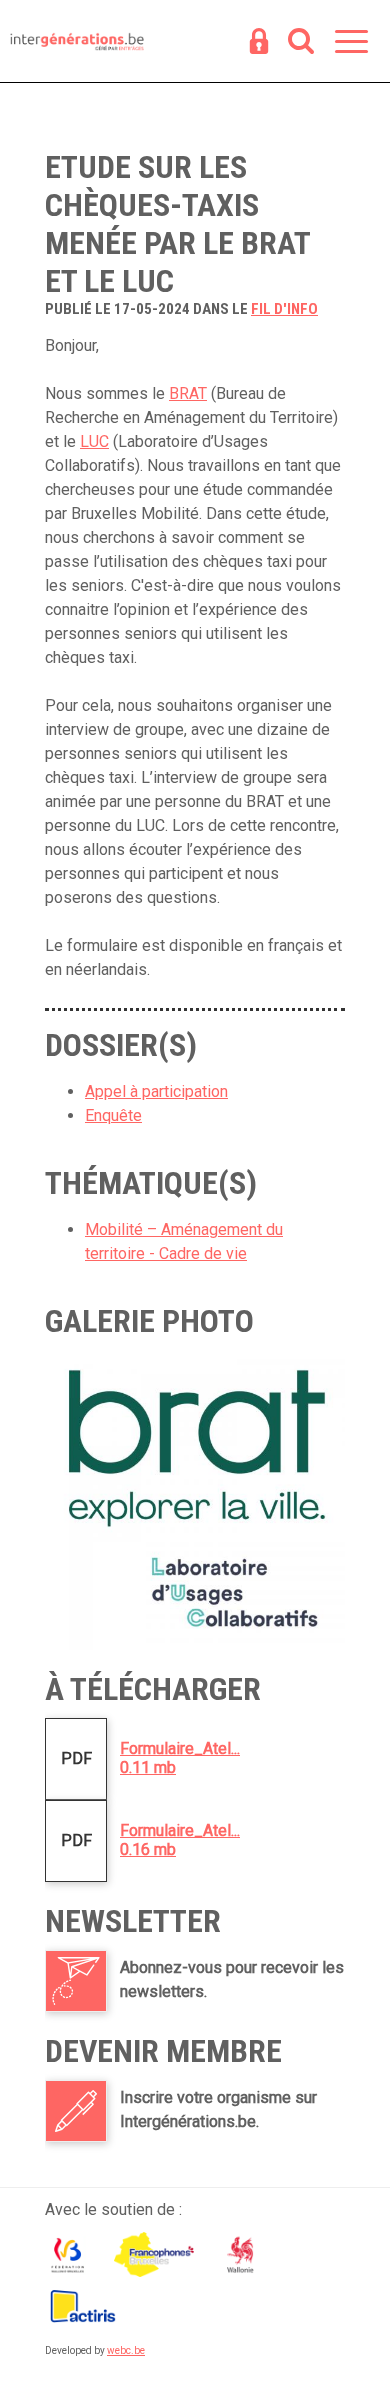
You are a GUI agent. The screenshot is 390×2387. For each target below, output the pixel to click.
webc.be (126, 2350)
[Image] (195, 1500)
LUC (94, 441)
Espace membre (259, 43)
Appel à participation (156, 1091)
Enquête (113, 1115)
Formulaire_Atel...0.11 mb (180, 1758)
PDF (76, 1758)
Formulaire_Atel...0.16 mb (180, 1840)
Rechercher (301, 43)
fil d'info (284, 309)
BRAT (188, 393)
